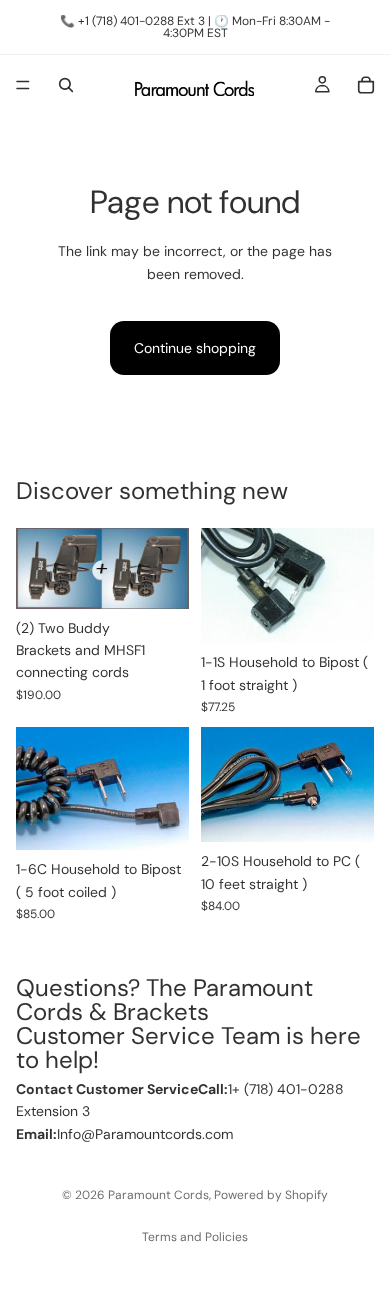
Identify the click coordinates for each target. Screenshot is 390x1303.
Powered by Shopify (271, 1195)
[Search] (66, 85)
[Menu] (23, 85)
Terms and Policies (195, 1237)
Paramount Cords (158, 1195)
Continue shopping (195, 348)
